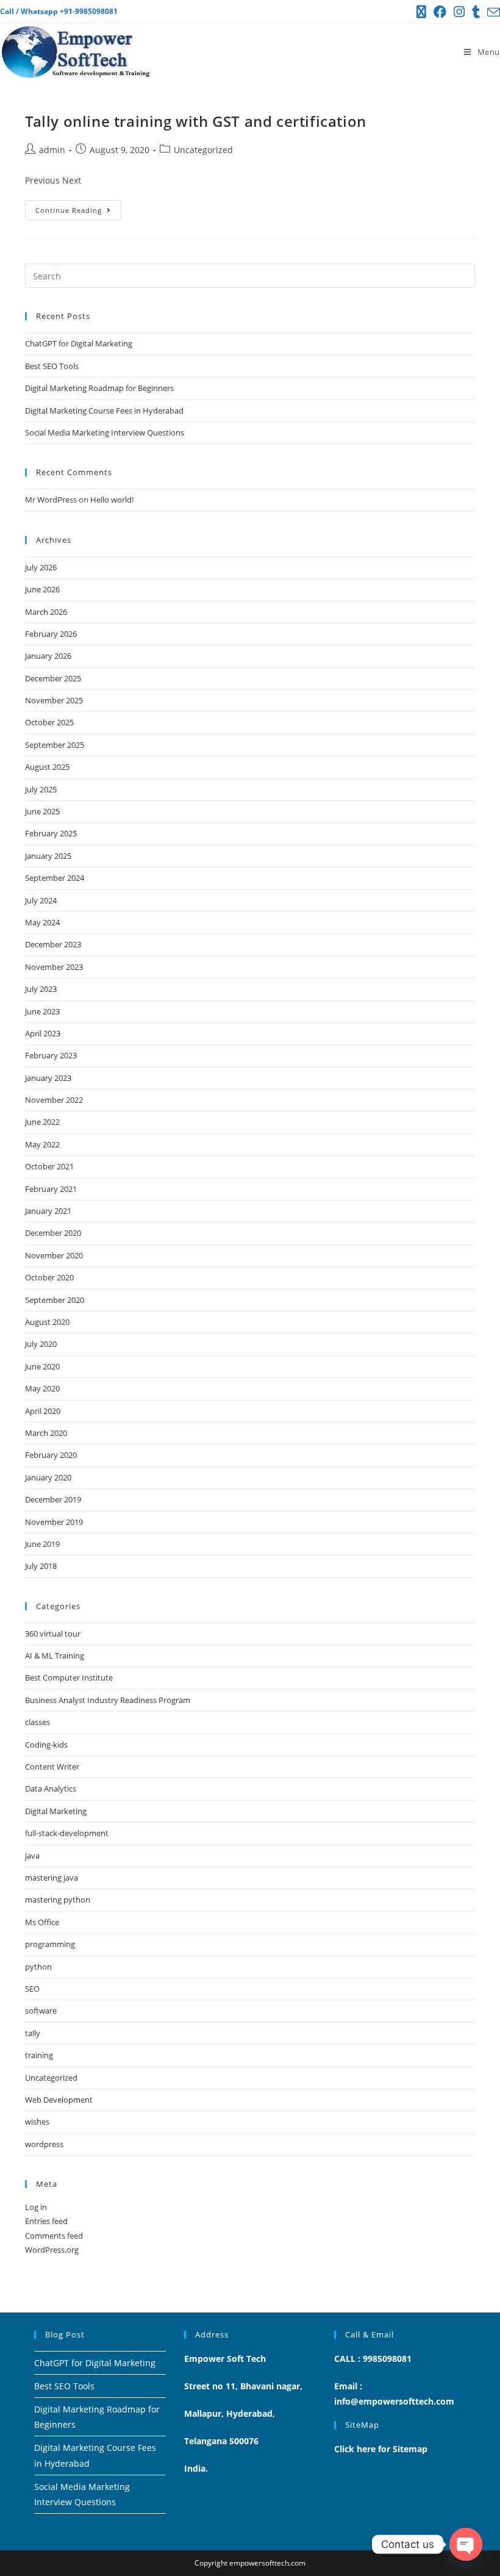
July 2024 (41, 900)
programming (50, 1944)
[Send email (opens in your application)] (492, 12)
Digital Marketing (56, 1811)
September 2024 (55, 878)
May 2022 (42, 1144)
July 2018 (41, 1566)
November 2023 (54, 967)
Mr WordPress (51, 500)
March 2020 (46, 1433)
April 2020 (43, 1411)
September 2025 (55, 745)
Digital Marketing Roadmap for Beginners (99, 388)
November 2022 (54, 1100)
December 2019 (53, 1499)
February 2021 (51, 1189)
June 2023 (42, 1011)
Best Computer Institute (69, 1677)
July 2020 (41, 1344)
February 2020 (51, 1455)
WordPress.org (52, 2250)
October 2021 (49, 1166)
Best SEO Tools (52, 366)
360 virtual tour (53, 1634)
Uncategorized (203, 150)
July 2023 (41, 989)
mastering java (52, 1878)
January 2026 (48, 656)
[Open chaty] (466, 2544)
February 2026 (51, 634)
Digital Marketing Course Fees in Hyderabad (104, 411)
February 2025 (51, 833)
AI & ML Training (55, 1656)
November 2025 (54, 700)
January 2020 (48, 1477)
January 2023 (48, 1078)
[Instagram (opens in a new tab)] (459, 12)
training (39, 2055)
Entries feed (46, 2221)
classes (37, 1722)
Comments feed (54, 2236)
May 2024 (42, 922)
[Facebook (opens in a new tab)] (440, 12)
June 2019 (42, 1544)
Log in (36, 2207)
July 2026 (41, 567)
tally (33, 2033)
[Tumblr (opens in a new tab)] (476, 12)
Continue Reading (78, 207)
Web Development (59, 2100)
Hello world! (112, 500)
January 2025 (48, 856)
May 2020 (42, 1388)
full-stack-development (67, 1833)
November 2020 (54, 1255)
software (41, 2011)
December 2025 (53, 678)
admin (52, 150)
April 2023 (43, 1033)
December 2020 (53, 1233)
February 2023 (51, 1055)
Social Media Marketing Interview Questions (105, 432)
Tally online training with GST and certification (196, 121)
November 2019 (54, 1522)
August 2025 (47, 767)
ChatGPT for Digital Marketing (79, 343)
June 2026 (42, 589)
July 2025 (41, 789)
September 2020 (55, 1300)
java (32, 1856)
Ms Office (42, 1922)
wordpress (44, 2144)
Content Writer (52, 1767)
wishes (37, 2122)
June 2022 (42, 1122)
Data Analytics (51, 1788)
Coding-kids (46, 1745)
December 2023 (53, 944)
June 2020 (42, 1366)
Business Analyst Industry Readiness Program (108, 1700)
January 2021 (48, 1211)
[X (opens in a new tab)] (421, 12)
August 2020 (47, 1322)
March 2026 (46, 612)
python (38, 1967)
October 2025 (49, 722)
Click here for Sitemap (381, 2449)
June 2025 (42, 811)
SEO (32, 1989)
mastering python (58, 1900)
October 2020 (49, 1277)
